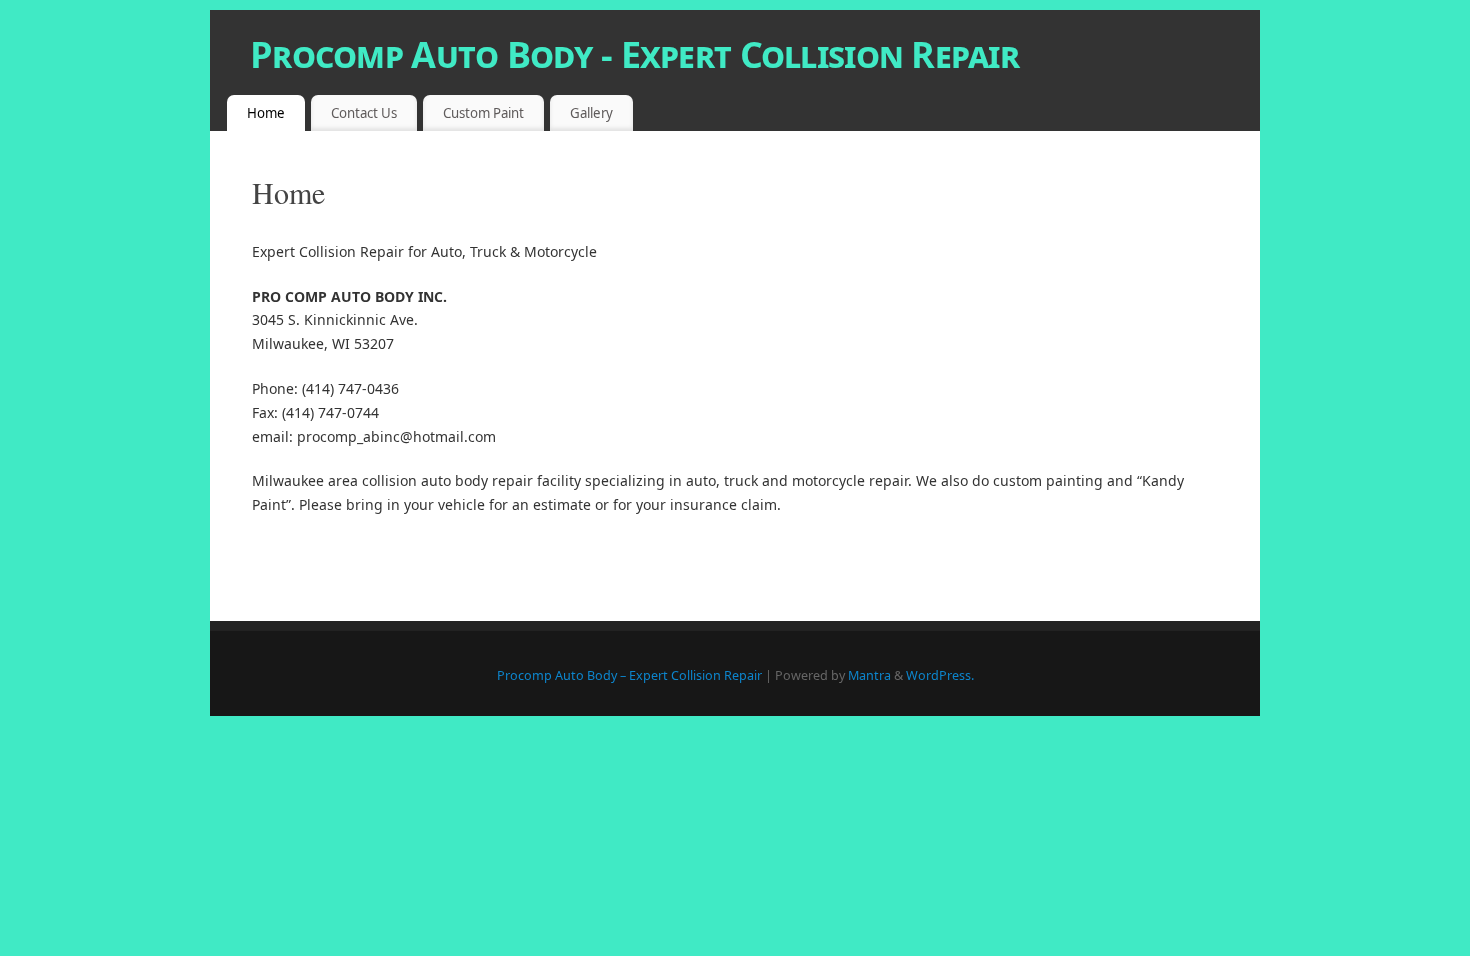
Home (266, 113)
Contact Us (364, 113)
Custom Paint (483, 113)
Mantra (869, 675)
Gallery (591, 113)
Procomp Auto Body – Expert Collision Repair (629, 675)
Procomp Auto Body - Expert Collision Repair (634, 54)
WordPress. (940, 675)
